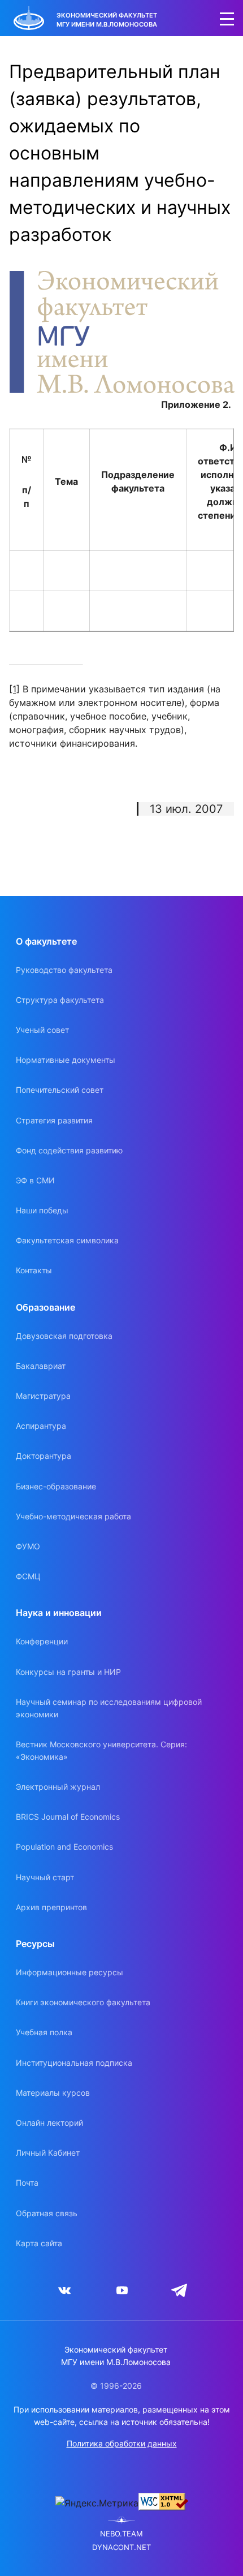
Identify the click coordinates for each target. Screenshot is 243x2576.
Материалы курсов (53, 2093)
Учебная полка (44, 2032)
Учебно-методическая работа (73, 1516)
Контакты (34, 1270)
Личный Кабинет (48, 2153)
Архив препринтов (51, 1907)
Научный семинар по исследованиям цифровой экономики (109, 1708)
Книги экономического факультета (83, 2002)
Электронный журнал (58, 1787)
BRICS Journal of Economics (68, 1817)
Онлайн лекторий (49, 2123)
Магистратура (43, 1396)
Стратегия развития (54, 1120)
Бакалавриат (41, 1366)
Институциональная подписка (74, 2063)
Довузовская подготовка (64, 1336)
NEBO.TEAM (121, 2534)
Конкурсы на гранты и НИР (68, 1672)
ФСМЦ (28, 1576)
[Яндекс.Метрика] (97, 2503)
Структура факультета (60, 1000)
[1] (14, 689)
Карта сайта (39, 2243)
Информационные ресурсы (70, 1972)
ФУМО (28, 1546)
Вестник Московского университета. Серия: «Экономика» (101, 1750)
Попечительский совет (60, 1090)
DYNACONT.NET (121, 2547)
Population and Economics (64, 1847)
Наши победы (42, 1210)
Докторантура (44, 1456)
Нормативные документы (66, 1060)
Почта (27, 2183)
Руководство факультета (64, 970)
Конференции (42, 1641)
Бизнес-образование (56, 1486)
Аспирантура (41, 1426)
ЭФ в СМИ (35, 1180)
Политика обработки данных (122, 2443)
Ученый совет (42, 1030)
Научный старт (45, 1877)
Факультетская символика (67, 1240)
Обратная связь (47, 2213)
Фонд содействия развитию (69, 1150)
